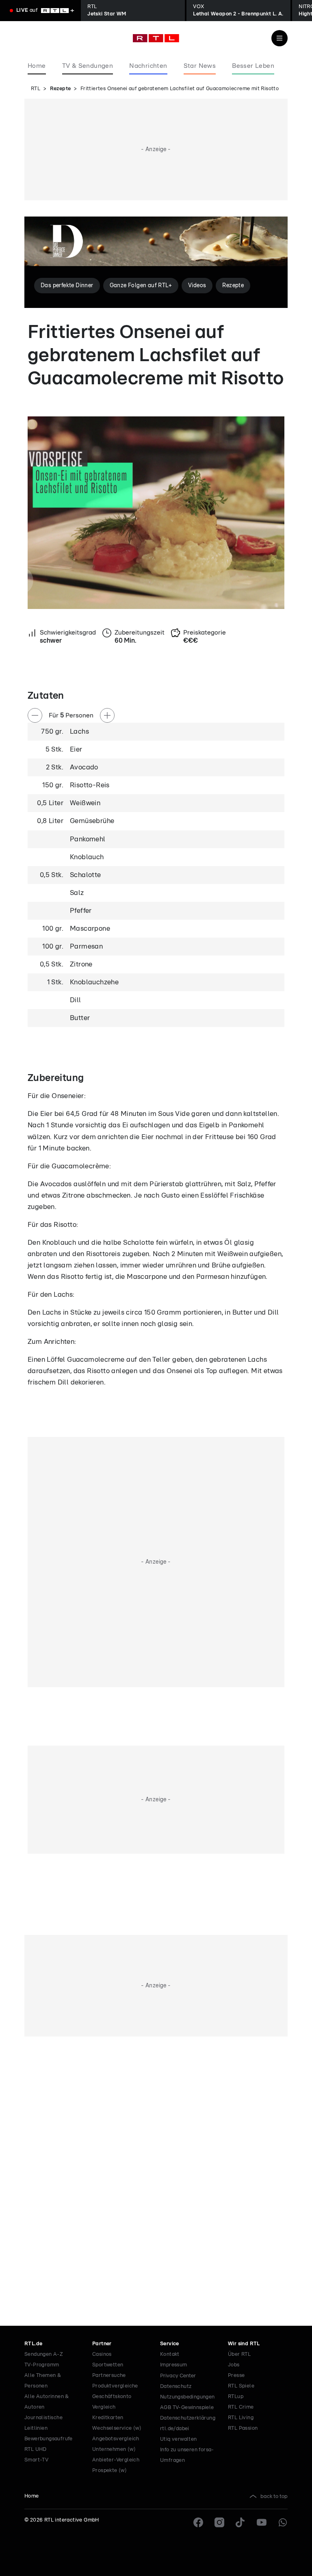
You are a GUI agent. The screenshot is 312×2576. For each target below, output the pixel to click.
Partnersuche (109, 2376)
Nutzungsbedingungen (187, 2397)
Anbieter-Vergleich (116, 2460)
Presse (236, 2376)
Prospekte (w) (109, 2471)
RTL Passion (243, 2428)
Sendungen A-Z (44, 2354)
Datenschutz (176, 2386)
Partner (102, 2344)
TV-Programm (42, 2365)
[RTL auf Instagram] (219, 2522)
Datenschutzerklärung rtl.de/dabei (188, 2423)
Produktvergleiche (115, 2386)
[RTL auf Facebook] (198, 2522)
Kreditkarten (108, 2418)
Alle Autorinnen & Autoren (47, 2402)
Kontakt (170, 2354)
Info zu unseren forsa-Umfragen (187, 2455)
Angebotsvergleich (116, 2439)
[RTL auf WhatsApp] (283, 2522)
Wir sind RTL (244, 2344)
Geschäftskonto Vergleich (112, 2402)
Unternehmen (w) (114, 2449)
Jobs (234, 2365)
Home (32, 2496)
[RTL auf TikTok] (240, 2522)
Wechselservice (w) (117, 2428)
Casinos (102, 2354)
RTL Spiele (241, 2386)
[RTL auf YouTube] (262, 2522)
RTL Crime (241, 2407)
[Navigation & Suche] (279, 38)
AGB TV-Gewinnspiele (187, 2408)
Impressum (174, 2365)
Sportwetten (108, 2365)
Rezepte (61, 89)
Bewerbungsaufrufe (49, 2439)
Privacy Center (178, 2376)
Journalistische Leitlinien (43, 2423)
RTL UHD (36, 2449)
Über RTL (239, 2354)
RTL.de (33, 2344)
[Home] (156, 38)
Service (170, 2344)
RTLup (236, 2397)
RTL (36, 89)
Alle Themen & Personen (43, 2381)
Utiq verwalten (179, 2439)
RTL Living (241, 2418)
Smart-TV (36, 2460)
